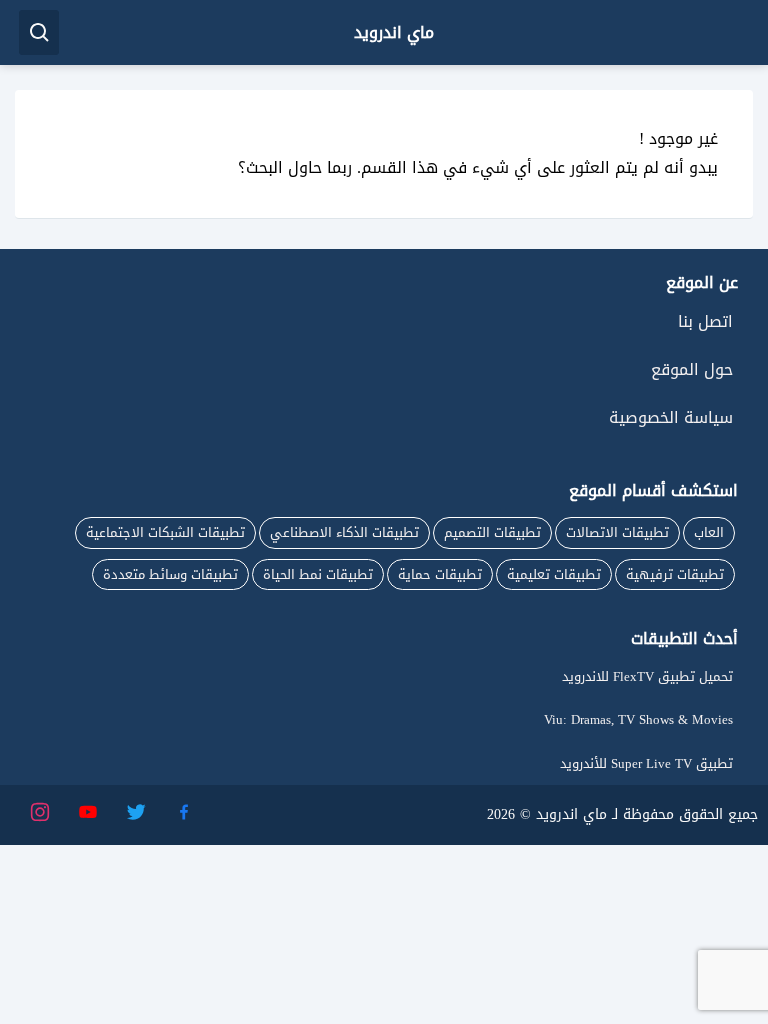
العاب (709, 532)
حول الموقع (692, 369)
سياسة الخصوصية (671, 417)
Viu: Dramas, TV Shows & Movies (638, 719)
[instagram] (39, 810)
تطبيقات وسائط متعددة (170, 574)
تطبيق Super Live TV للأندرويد (646, 763)
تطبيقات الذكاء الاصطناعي (344, 532)
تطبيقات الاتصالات (617, 532)
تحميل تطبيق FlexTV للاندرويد (647, 676)
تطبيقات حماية (440, 574)
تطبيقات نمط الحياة (318, 574)
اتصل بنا (705, 321)
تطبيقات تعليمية (554, 574)
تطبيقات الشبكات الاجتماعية (165, 532)
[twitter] (135, 810)
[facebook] (183, 810)
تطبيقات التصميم (492, 532)
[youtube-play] (87, 810)
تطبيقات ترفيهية (675, 574)
